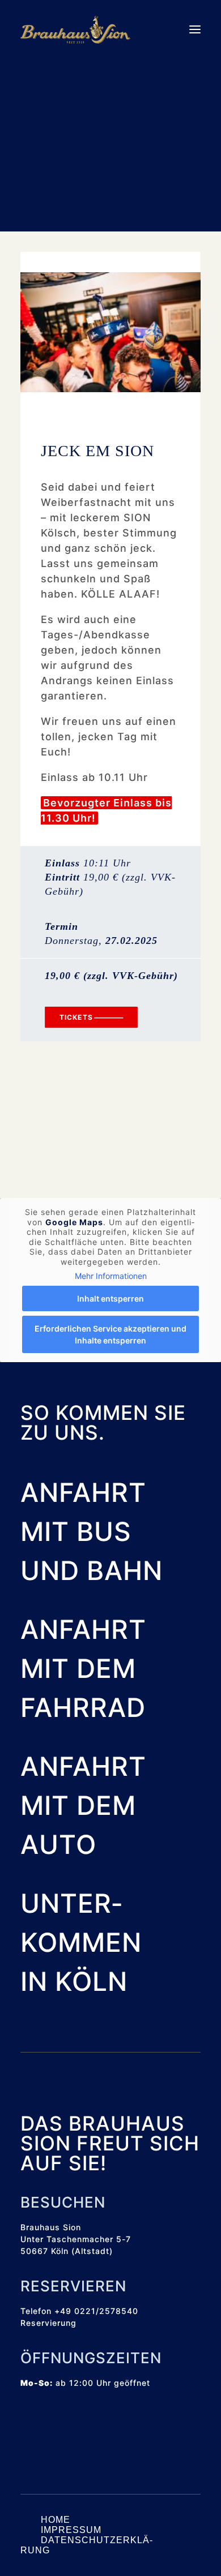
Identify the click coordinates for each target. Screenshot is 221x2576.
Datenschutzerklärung (86, 2545)
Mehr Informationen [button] (111, 1276)
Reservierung (48, 2323)
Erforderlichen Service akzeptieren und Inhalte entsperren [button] (110, 1334)
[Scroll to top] (198, 2552)
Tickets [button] (76, 1017)
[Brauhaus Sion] (75, 29)
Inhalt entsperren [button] (110, 1298)
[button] (195, 29)
